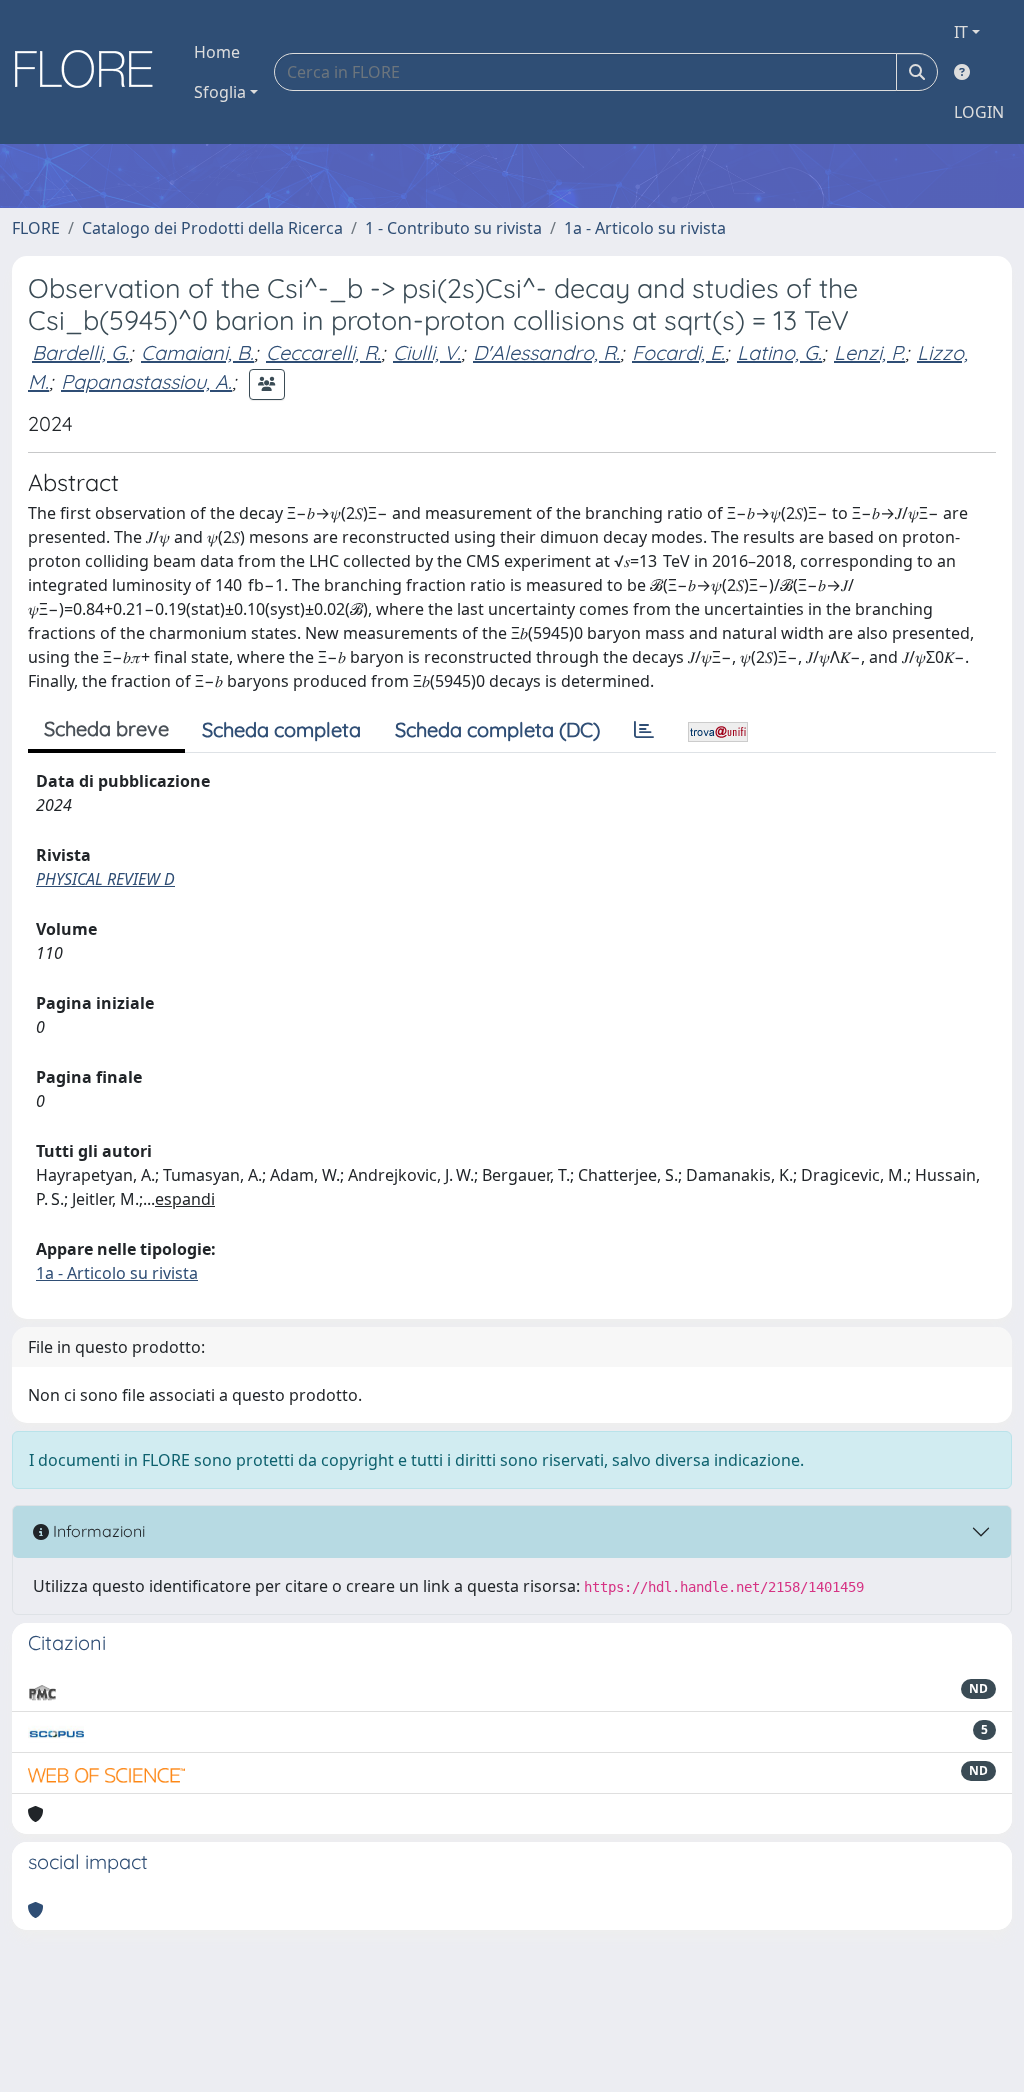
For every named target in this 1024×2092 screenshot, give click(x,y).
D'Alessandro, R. (546, 352)
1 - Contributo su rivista (453, 228)
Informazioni (97, 1531)
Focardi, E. (678, 352)
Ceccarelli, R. (323, 352)
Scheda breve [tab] (106, 728)
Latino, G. (779, 352)
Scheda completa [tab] (281, 729)
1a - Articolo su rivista (645, 228)
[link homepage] (91, 72)
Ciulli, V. (427, 352)
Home (217, 52)
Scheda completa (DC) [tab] (497, 729)
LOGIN (979, 112)
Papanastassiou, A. (146, 381)
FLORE (36, 228)
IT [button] (961, 32)
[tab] (644, 730)
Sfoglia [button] (220, 92)
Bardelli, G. (80, 352)
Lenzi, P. (869, 352)
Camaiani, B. (197, 352)
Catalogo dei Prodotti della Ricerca (212, 228)
